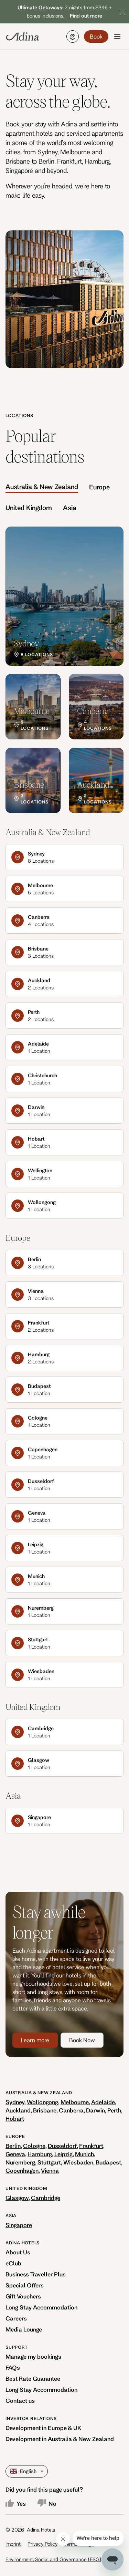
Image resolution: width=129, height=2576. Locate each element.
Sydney (15, 2102)
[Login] (73, 37)
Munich (84, 2154)
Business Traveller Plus (36, 2274)
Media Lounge (24, 2329)
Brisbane (45, 2110)
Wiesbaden (78, 2162)
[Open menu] (117, 37)
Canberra (71, 2110)
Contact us (20, 2401)
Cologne (34, 2146)
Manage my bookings (33, 2356)
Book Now (82, 2040)
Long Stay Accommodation (41, 2307)
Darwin (95, 2110)
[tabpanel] (64, 670)
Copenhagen (22, 2170)
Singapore (19, 2225)
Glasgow (17, 2198)
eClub (13, 2263)
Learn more (35, 2040)
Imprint (13, 2544)
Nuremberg (20, 2162)
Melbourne (75, 2102)
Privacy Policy (42, 2544)
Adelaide (103, 2102)
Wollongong (42, 2102)
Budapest (108, 2162)
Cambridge (46, 2198)
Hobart (15, 2118)
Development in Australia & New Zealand (60, 2439)
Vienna (50, 2170)
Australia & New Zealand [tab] (42, 487)
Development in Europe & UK (44, 2428)
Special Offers (25, 2285)
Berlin (13, 2146)
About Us (18, 2252)
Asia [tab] (70, 508)
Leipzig (63, 2154)
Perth (114, 2110)
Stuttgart (49, 2162)
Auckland (18, 2110)
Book (96, 36)
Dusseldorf (62, 2146)
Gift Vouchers (23, 2296)
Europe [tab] (99, 487)
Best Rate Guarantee (33, 2378)
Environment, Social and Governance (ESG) (53, 2559)
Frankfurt (91, 2146)
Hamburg (40, 2154)
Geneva (15, 2154)
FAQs (13, 2367)
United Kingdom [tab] (29, 508)
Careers (16, 2318)
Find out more (86, 16)
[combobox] (11, 2471)
